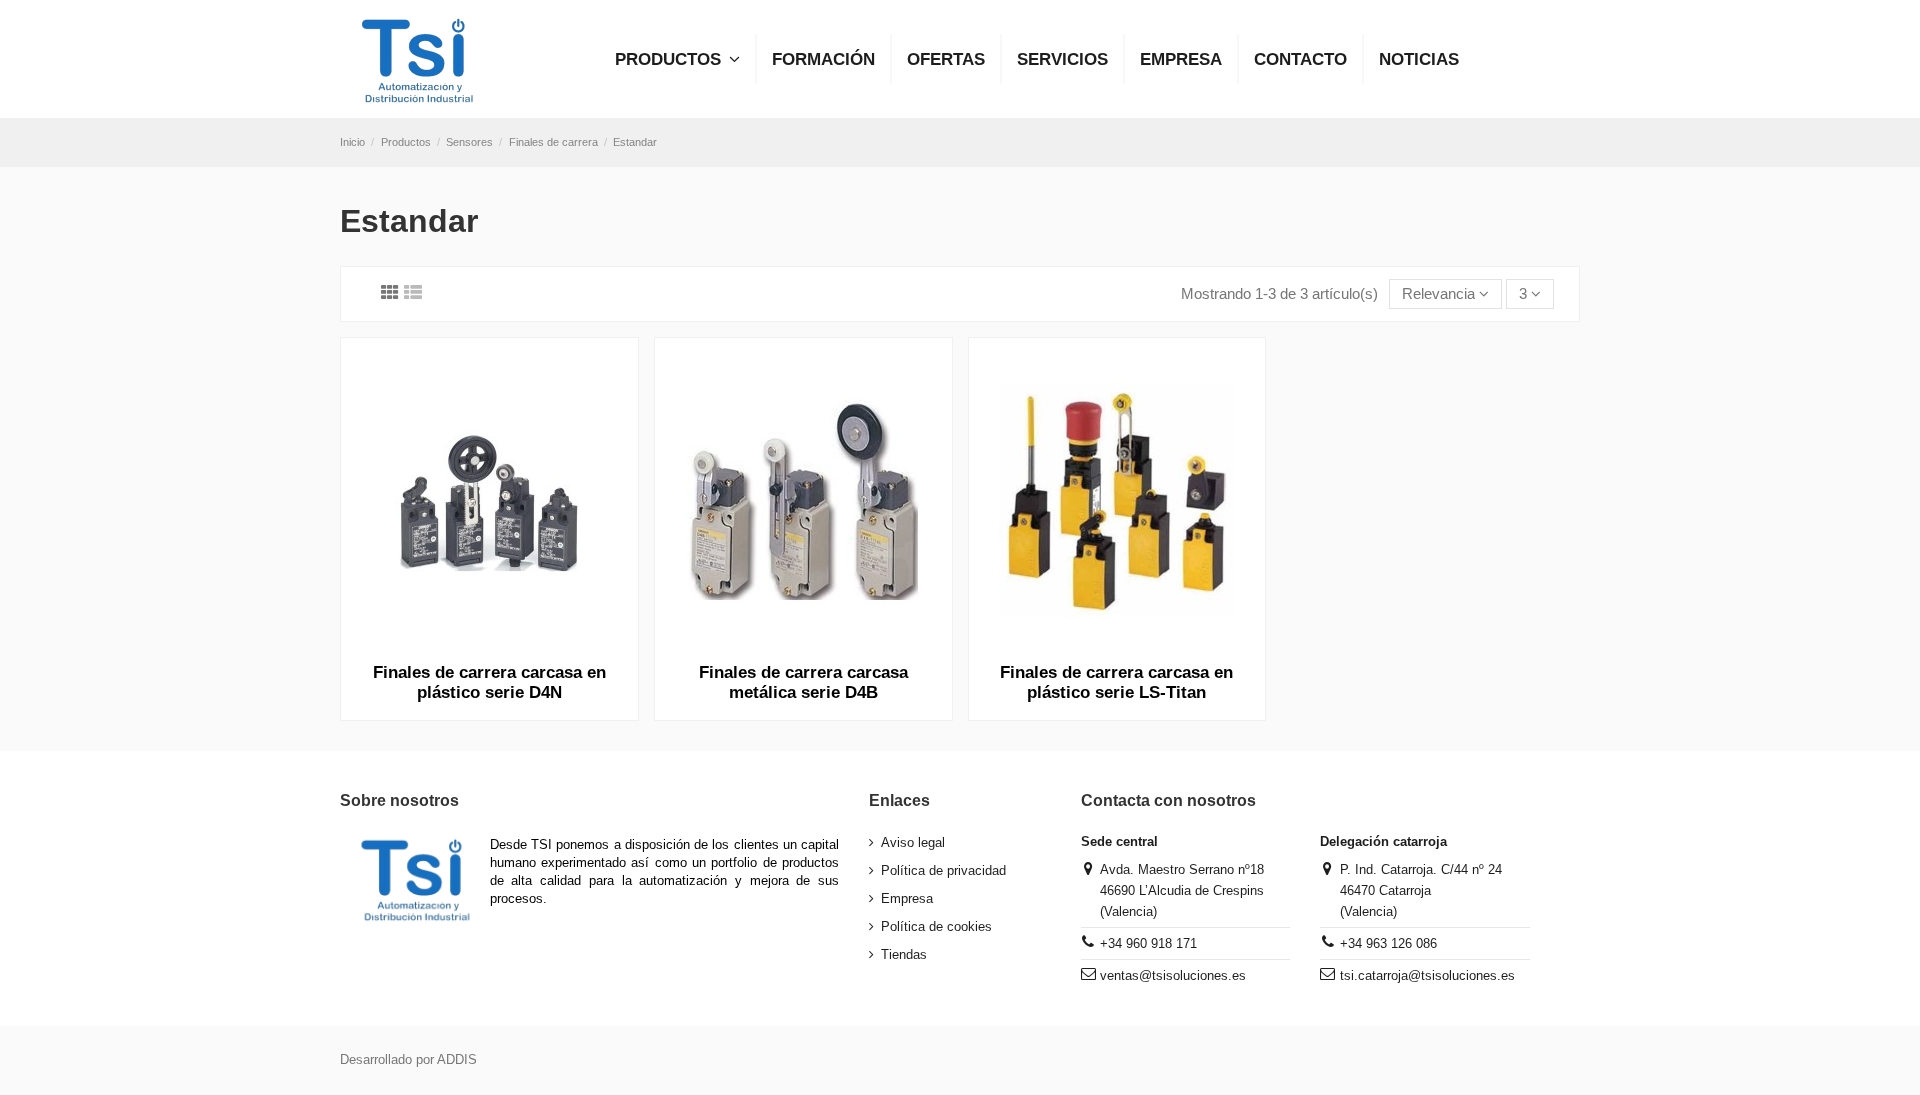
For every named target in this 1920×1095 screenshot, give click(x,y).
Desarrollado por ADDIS (408, 1059)
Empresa (907, 898)
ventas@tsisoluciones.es (1173, 975)
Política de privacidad (943, 870)
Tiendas (904, 954)
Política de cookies (936, 926)
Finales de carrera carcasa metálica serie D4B (803, 682)
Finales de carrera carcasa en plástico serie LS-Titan (1116, 682)
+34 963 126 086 (1388, 943)
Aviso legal (913, 842)
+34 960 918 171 (1148, 943)
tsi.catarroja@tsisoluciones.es (1427, 975)
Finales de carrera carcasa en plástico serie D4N (489, 682)
